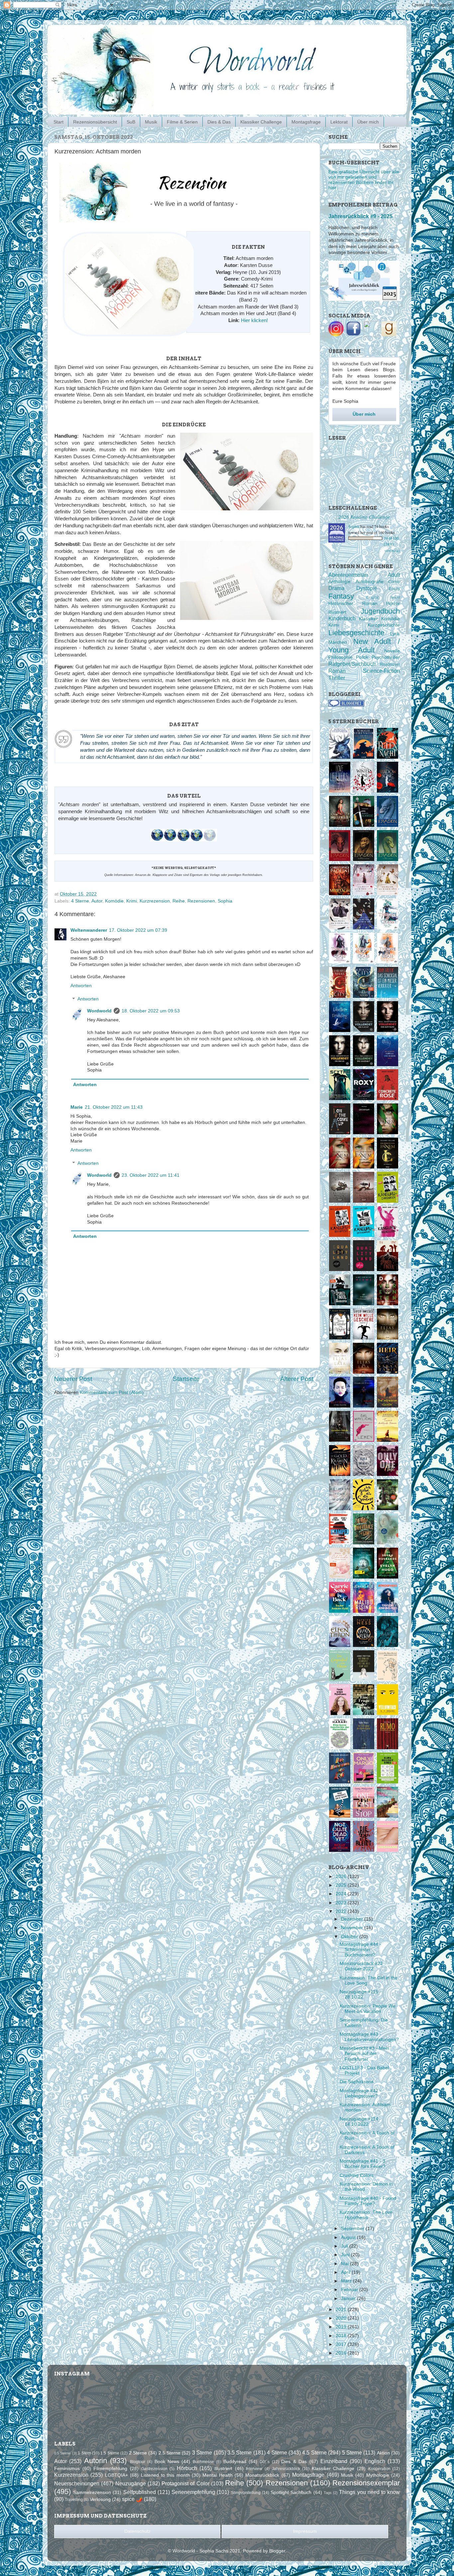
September (353, 2229)
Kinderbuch (342, 618)
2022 (342, 1911)
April (346, 2272)
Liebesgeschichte (356, 633)
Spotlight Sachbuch (291, 2492)
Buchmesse (203, 2462)
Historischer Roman (353, 603)
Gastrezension (154, 2469)
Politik (362, 657)
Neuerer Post (73, 1379)
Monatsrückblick (262, 2475)
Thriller (337, 678)
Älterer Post (297, 1379)
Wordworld (99, 1011)
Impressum (305, 2531)
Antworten (81, 986)
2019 (342, 2327)
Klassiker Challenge (261, 122)
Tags (328, 2493)
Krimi (132, 901)
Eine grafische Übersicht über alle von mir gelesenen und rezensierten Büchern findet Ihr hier (364, 180)
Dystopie (367, 588)
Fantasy (341, 596)
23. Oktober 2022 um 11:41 (151, 1175)
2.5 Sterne (170, 2453)
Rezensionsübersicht (95, 122)
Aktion (383, 2453)
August (349, 2237)
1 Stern (84, 2453)
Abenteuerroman (348, 575)
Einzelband (334, 2461)
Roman (337, 671)
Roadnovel (390, 664)
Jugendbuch (380, 611)
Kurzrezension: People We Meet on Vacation (368, 2009)
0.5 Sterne (62, 2453)
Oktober (350, 1937)
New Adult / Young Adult (364, 646)
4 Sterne (80, 901)
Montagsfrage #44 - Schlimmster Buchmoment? (360, 1950)
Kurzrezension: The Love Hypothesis (366, 2215)
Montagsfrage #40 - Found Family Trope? (368, 2201)
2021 (342, 2310)
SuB (131, 122)
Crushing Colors (357, 2175)
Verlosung (100, 2499)
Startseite (186, 1379)
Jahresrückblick (286, 2469)
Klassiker (368, 619)
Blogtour (138, 2462)
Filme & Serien (182, 122)
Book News (167, 2462)
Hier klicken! (254, 320)
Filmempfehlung (110, 2469)
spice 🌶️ (132, 2499)
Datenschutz (137, 2531)
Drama (336, 588)
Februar (350, 2290)
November (353, 1928)
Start (58, 122)
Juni (346, 2255)
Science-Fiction (381, 671)
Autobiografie (370, 582)
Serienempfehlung (193, 2492)
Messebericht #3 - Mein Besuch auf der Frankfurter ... (364, 2054)
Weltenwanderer (89, 930)
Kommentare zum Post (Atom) (112, 1392)
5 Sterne (352, 2452)
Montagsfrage (306, 122)
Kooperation (379, 2469)
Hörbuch (187, 2468)
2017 (342, 2344)
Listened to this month (165, 2475)
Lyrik (395, 634)
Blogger (277, 2551)
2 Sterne (138, 2453)
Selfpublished (140, 2492)
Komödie (114, 901)
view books (392, 551)
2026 (342, 1877)
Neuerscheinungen (77, 2483)
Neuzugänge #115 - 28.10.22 (360, 1994)
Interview (254, 2469)
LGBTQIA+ (116, 2475)
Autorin (96, 2461)
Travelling (74, 2500)
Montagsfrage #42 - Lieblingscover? (360, 2093)
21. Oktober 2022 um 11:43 (114, 1107)
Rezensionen (201, 901)
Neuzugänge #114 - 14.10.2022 (360, 2122)
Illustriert (337, 612)
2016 (342, 2353)
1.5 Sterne (110, 2453)
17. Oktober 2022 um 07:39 (138, 930)
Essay (394, 589)
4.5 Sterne (314, 2452)
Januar (349, 2299)
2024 (342, 1894)
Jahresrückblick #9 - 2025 (360, 216)
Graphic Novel (383, 597)
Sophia (225, 901)
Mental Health (217, 2475)
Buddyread (235, 2462)
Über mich (368, 122)
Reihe (179, 901)
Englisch (375, 2461)
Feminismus (67, 2469)
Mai (345, 2264)
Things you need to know (369, 2492)
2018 (342, 2336)
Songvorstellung (246, 2493)
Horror (393, 603)
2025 (342, 1885)
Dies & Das (219, 122)
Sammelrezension (92, 2492)
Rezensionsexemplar (366, 2483)
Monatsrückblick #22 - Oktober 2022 (363, 1966)
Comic (394, 582)
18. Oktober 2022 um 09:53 (151, 1011)
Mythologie (378, 2475)
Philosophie (340, 657)
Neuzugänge (131, 2483)
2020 (342, 2318)
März (347, 2281)
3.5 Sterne (239, 2452)
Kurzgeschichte (384, 625)
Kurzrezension (155, 901)
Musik (151, 122)
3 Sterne (202, 2452)
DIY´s (265, 2462)
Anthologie (340, 582)
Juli (345, 2246)
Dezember (353, 1919)
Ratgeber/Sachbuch (352, 664)
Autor (97, 901)
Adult (394, 575)
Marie (77, 1107)
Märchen (338, 642)
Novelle (392, 651)
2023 (342, 1903)
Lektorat (339, 122)
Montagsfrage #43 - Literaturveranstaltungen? (369, 2037)
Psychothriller (386, 657)
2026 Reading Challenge (364, 516)
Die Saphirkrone (357, 2082)
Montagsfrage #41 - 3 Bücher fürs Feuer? (363, 2164)
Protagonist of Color (185, 2483)
